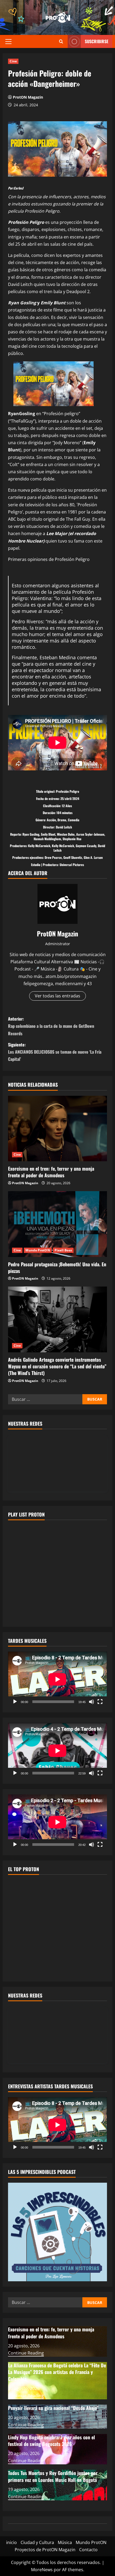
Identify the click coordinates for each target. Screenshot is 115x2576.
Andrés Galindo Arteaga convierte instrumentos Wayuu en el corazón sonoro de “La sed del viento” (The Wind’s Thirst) (57, 1366)
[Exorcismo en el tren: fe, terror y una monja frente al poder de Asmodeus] (57, 1129)
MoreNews (42, 2570)
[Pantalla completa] (100, 1702)
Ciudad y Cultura (37, 2542)
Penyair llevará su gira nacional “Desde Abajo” (53, 2408)
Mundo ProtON (38, 1250)
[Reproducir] (15, 1702)
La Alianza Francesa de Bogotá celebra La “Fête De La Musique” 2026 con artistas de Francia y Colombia (57, 2372)
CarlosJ (18, 188)
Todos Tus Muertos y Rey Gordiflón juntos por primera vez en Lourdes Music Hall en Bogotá (53, 2476)
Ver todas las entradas (57, 996)
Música (65, 2542)
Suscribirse (97, 41)
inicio (11, 2542)
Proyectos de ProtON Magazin (45, 2550)
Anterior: (51, 1026)
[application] (57, 1679)
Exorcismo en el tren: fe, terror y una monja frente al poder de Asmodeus (51, 1172)
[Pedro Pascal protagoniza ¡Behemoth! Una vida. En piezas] (57, 1224)
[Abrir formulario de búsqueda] (61, 41)
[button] (8, 42)
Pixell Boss (63, 1250)
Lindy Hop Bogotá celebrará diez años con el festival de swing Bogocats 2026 (51, 2440)
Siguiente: (55, 1052)
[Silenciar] (91, 1702)
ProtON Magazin (28, 97)
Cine (13, 61)
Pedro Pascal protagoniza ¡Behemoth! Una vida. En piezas (57, 1267)
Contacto (88, 2550)
